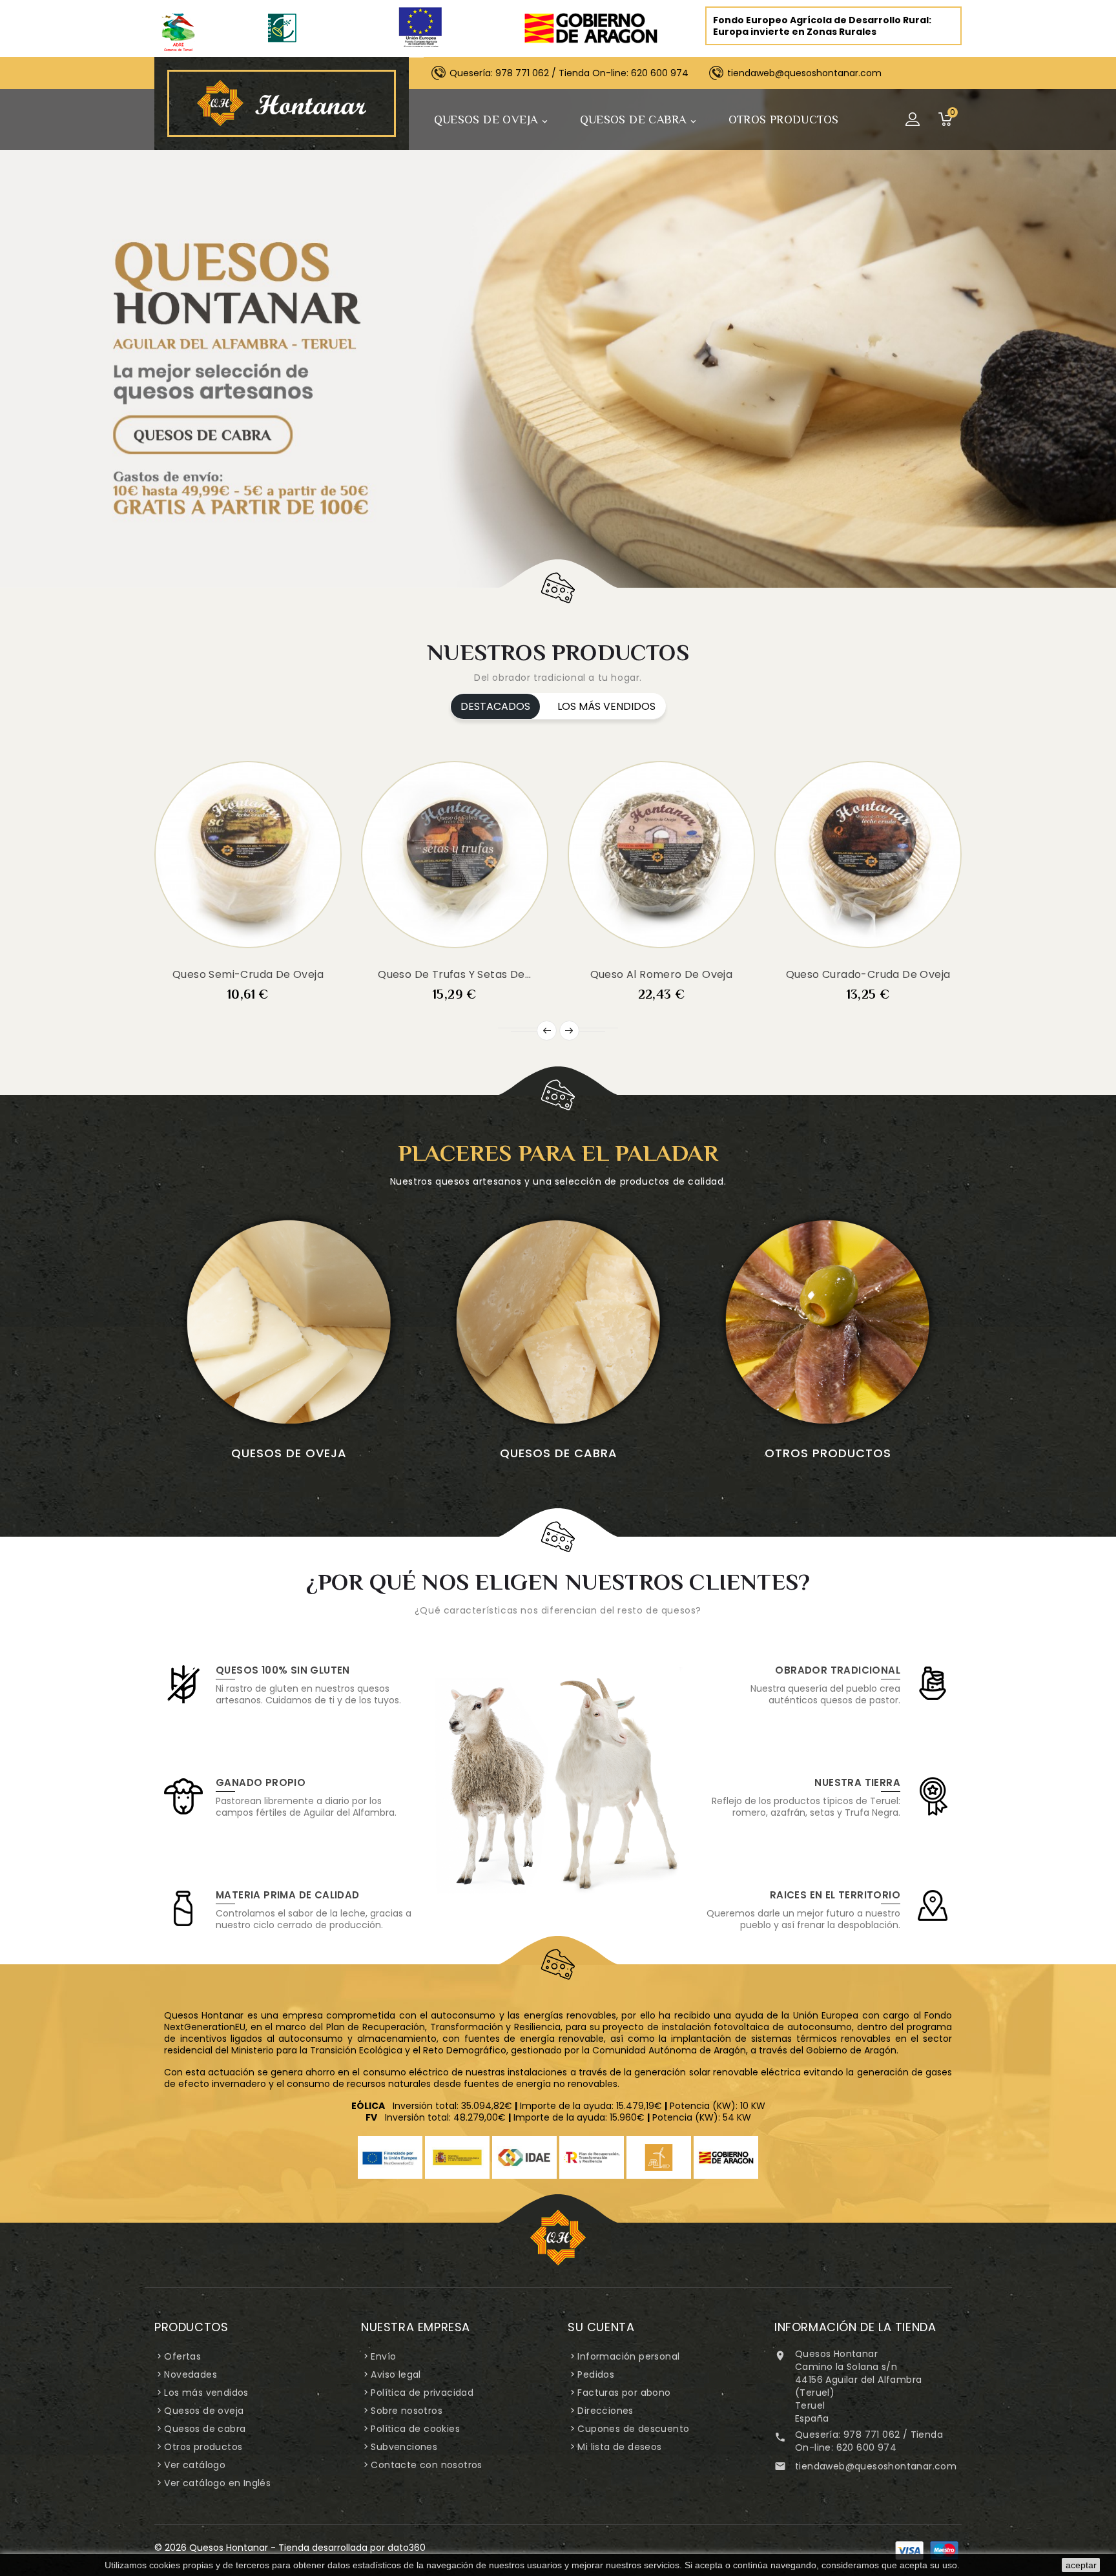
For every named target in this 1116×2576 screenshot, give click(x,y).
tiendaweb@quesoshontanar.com (876, 2466)
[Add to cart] (201, 940)
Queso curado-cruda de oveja (868, 974)
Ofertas (182, 2356)
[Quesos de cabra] (558, 1322)
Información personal (628, 2356)
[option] (558, 338)
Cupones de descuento (633, 2429)
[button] (58, 338)
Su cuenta (601, 2327)
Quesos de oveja (492, 120)
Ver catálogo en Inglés (217, 2483)
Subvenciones (404, 2447)
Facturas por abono (624, 2393)
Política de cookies (415, 2429)
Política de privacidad (422, 2393)
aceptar (1081, 2565)
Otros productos (784, 119)
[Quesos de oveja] (289, 1322)
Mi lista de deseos (619, 2447)
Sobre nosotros (407, 2411)
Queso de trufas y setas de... (455, 974)
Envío (383, 2356)
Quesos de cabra (639, 120)
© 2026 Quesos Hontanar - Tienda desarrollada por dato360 (290, 2548)
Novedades (191, 2374)
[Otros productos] (828, 1322)
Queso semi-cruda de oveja (248, 974)
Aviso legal (396, 2374)
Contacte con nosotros (426, 2465)
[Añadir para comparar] (263, 953)
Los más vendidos (206, 2393)
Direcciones (605, 2411)
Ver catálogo (195, 2465)
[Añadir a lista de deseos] (232, 953)
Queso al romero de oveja (662, 974)
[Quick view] (294, 940)
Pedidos (596, 2374)
